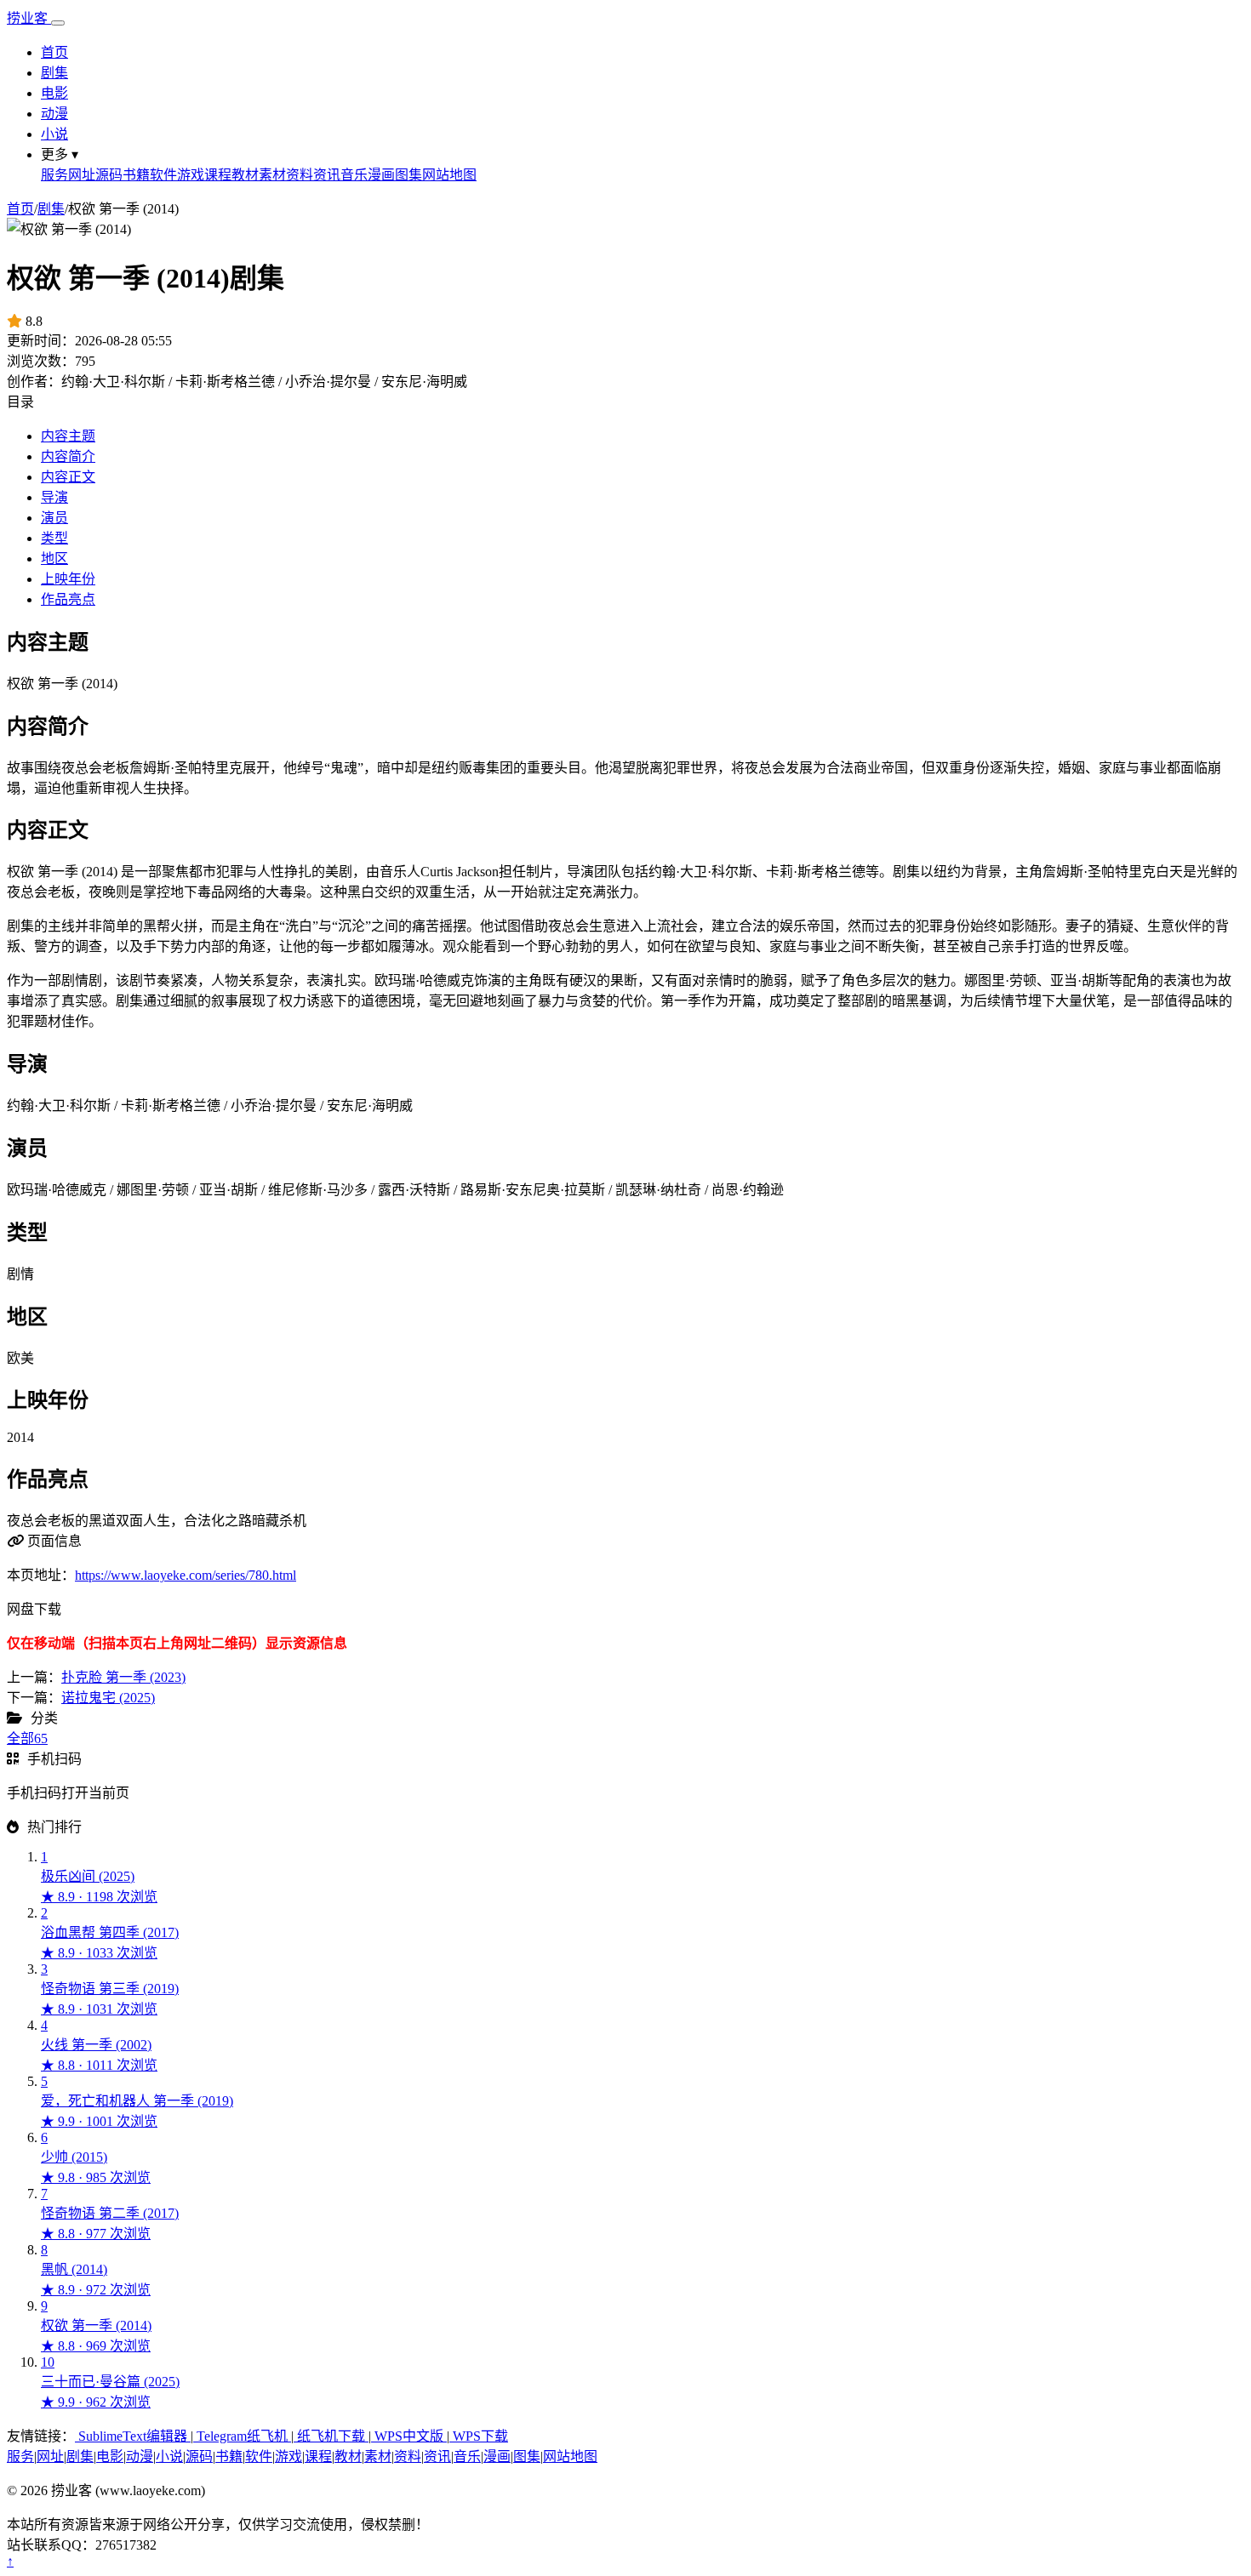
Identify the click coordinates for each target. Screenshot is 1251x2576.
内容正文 (68, 477)
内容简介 (68, 456)
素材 (272, 175)
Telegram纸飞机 (242, 2436)
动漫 (54, 114)
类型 (54, 538)
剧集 (54, 73)
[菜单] (58, 23)
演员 (54, 518)
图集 (408, 175)
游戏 (191, 175)
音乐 (354, 175)
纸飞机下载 (331, 2436)
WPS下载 (479, 2436)
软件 (163, 175)
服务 (54, 175)
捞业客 (29, 18)
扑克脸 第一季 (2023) (123, 1677)
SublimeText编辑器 (133, 2436)
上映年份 (68, 579)
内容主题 (68, 436)
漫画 (381, 175)
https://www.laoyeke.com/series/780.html (186, 1575)
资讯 (327, 175)
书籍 (136, 175)
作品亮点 (68, 599)
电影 (54, 93)
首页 (54, 52)
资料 (300, 175)
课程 (218, 175)
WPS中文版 (409, 2436)
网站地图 (449, 175)
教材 (245, 175)
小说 (54, 134)
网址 (82, 175)
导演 (54, 497)
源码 (109, 175)
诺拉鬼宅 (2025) (108, 1698)
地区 (54, 559)
